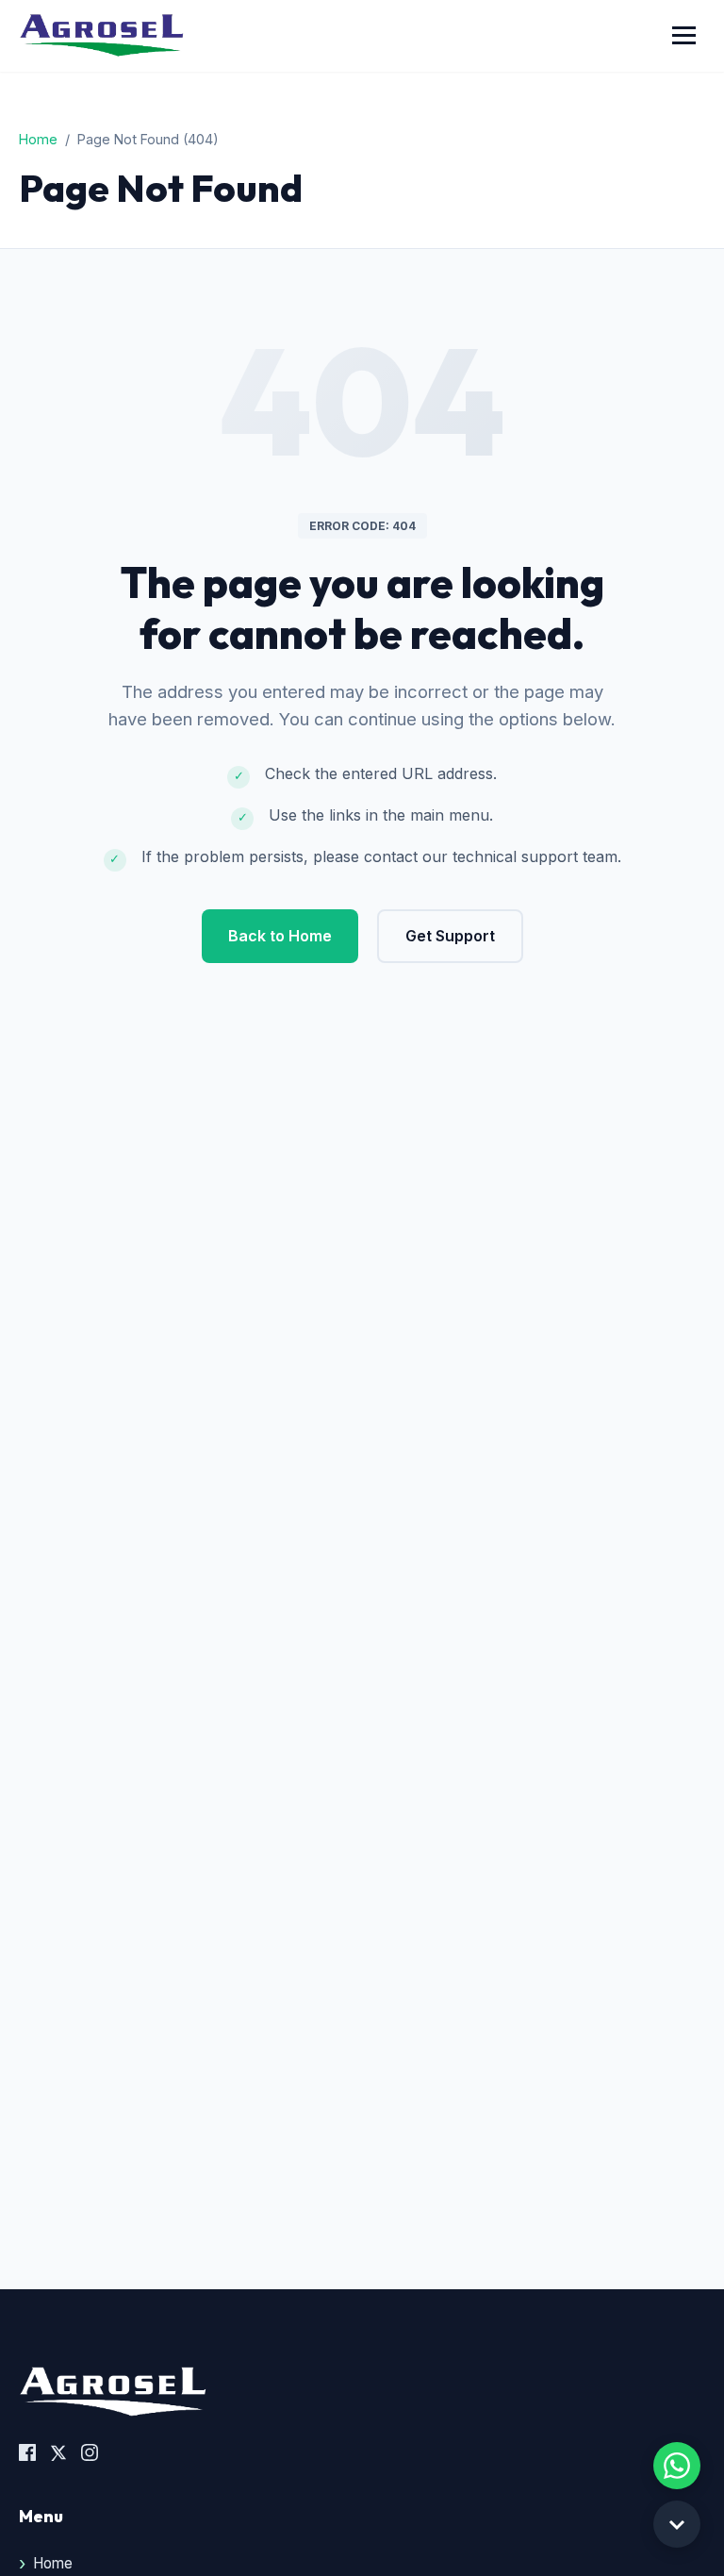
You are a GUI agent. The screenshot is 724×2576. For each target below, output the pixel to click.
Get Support (450, 936)
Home (38, 139)
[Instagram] (90, 2456)
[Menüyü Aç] (684, 35)
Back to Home (280, 936)
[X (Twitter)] (58, 2456)
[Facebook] (27, 2456)
